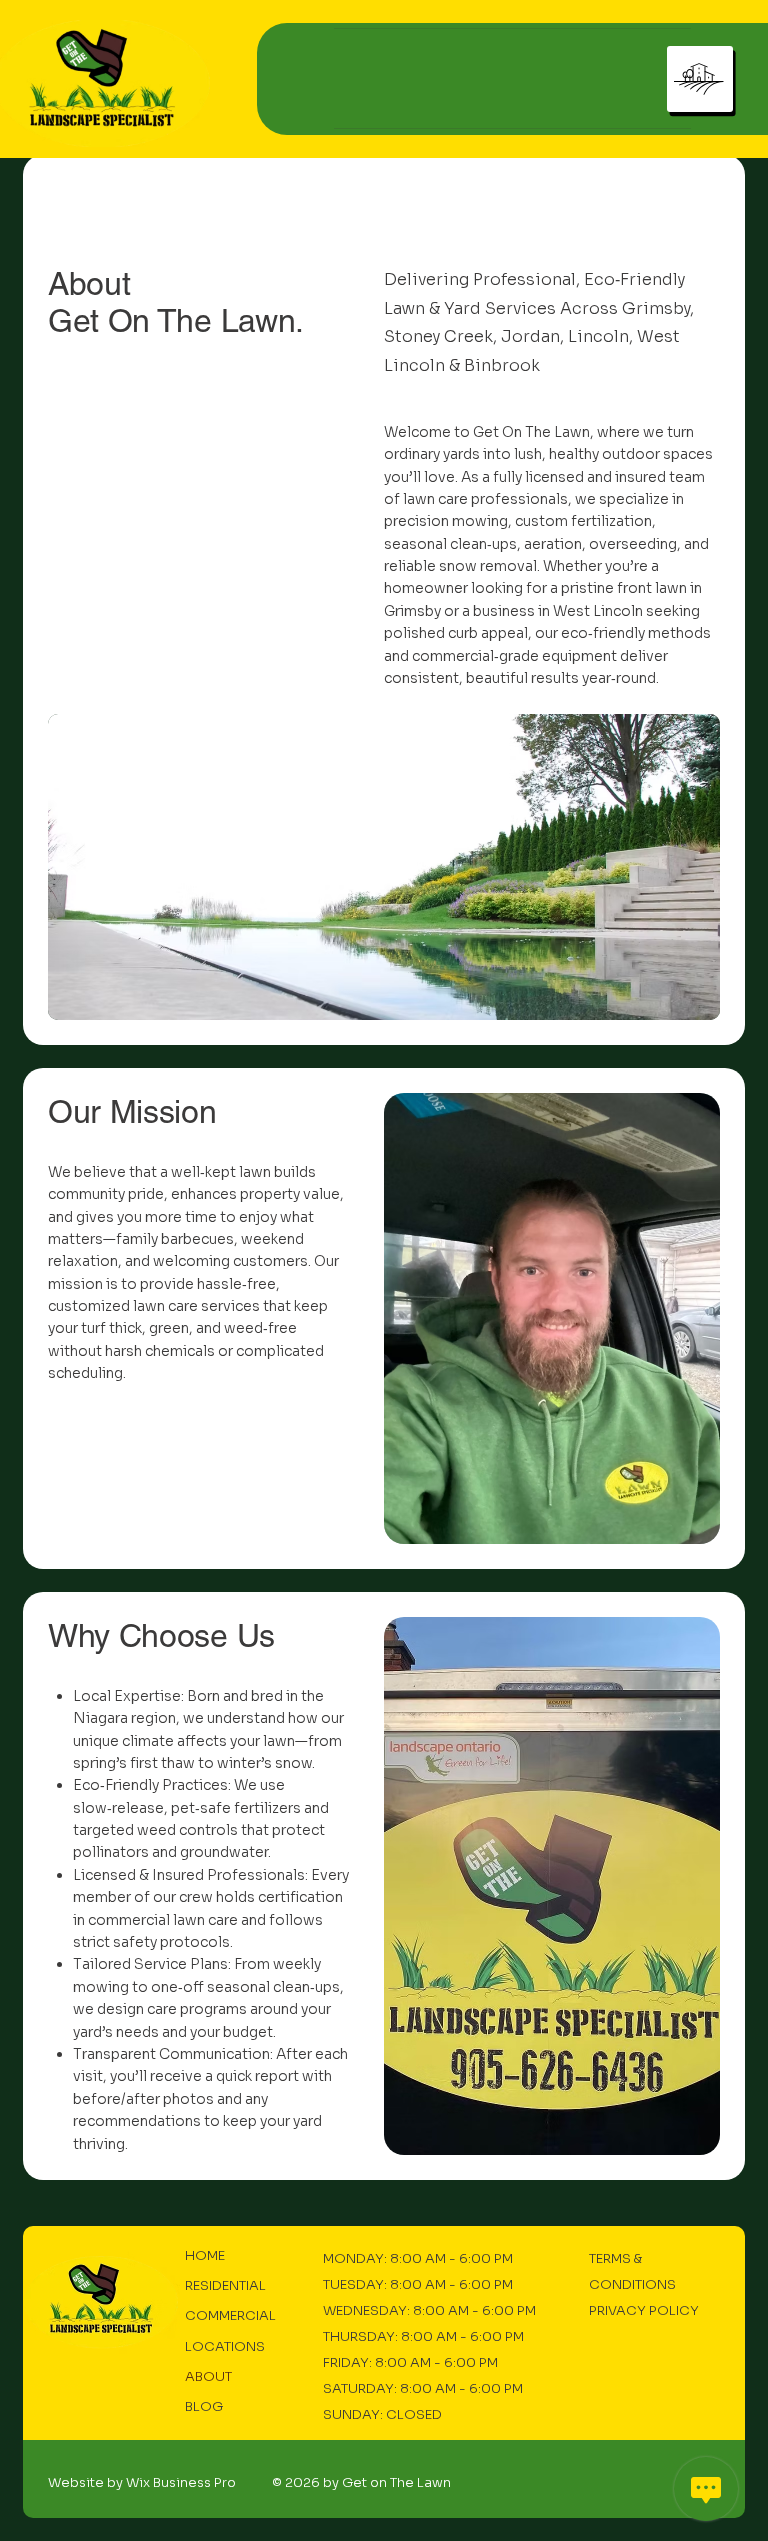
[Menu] (700, 79)
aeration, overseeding (600, 544)
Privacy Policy (644, 2310)
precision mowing (446, 521)
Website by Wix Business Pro (142, 2482)
